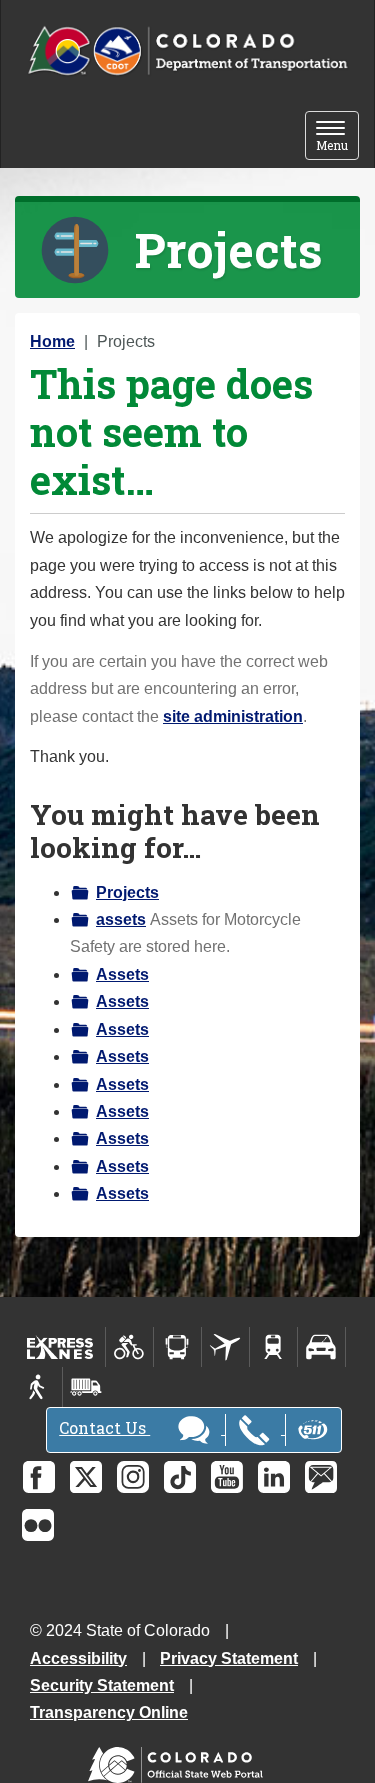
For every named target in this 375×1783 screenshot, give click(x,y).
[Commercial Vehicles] (86, 1387)
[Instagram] (133, 1477)
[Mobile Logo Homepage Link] (187, 51)
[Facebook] (39, 1477)
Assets (122, 974)
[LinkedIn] (274, 1477)
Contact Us (104, 1427)
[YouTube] (227, 1477)
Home (52, 341)
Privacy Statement (229, 1658)
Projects (127, 892)
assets (121, 919)
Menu (337, 137)
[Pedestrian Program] (38, 1387)
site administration (233, 716)
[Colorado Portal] (179, 1760)
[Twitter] (86, 1477)
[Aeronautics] (225, 1347)
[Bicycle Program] (129, 1347)
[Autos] (321, 1347)
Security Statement (102, 1685)
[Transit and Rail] (177, 1347)
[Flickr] (38, 1525)
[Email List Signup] (321, 1477)
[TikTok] (180, 1477)
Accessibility (78, 1658)
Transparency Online (109, 1712)
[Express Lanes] (60, 1347)
